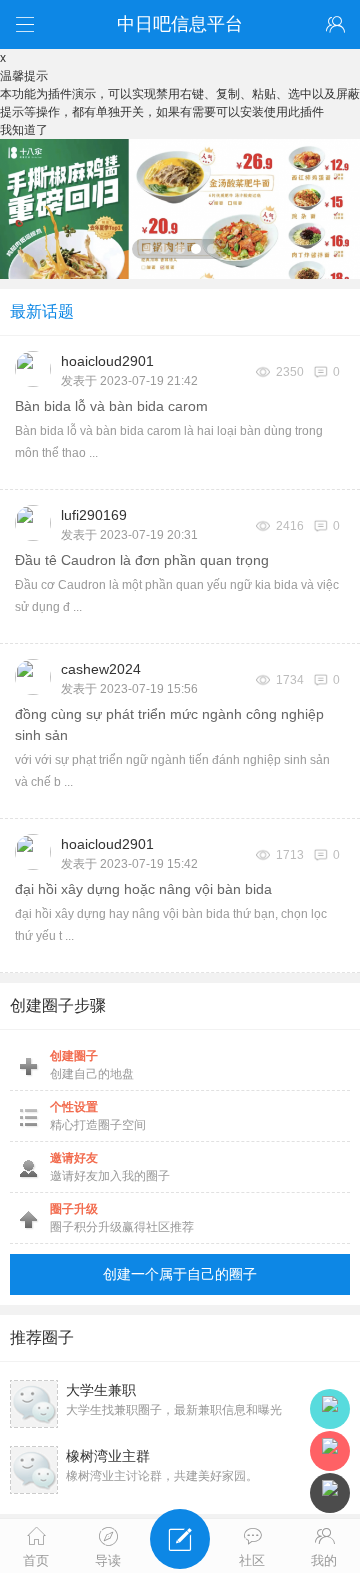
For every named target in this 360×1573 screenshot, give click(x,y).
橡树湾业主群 (108, 1456)
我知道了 (24, 130)
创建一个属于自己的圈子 (180, 1274)
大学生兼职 (101, 1390)
